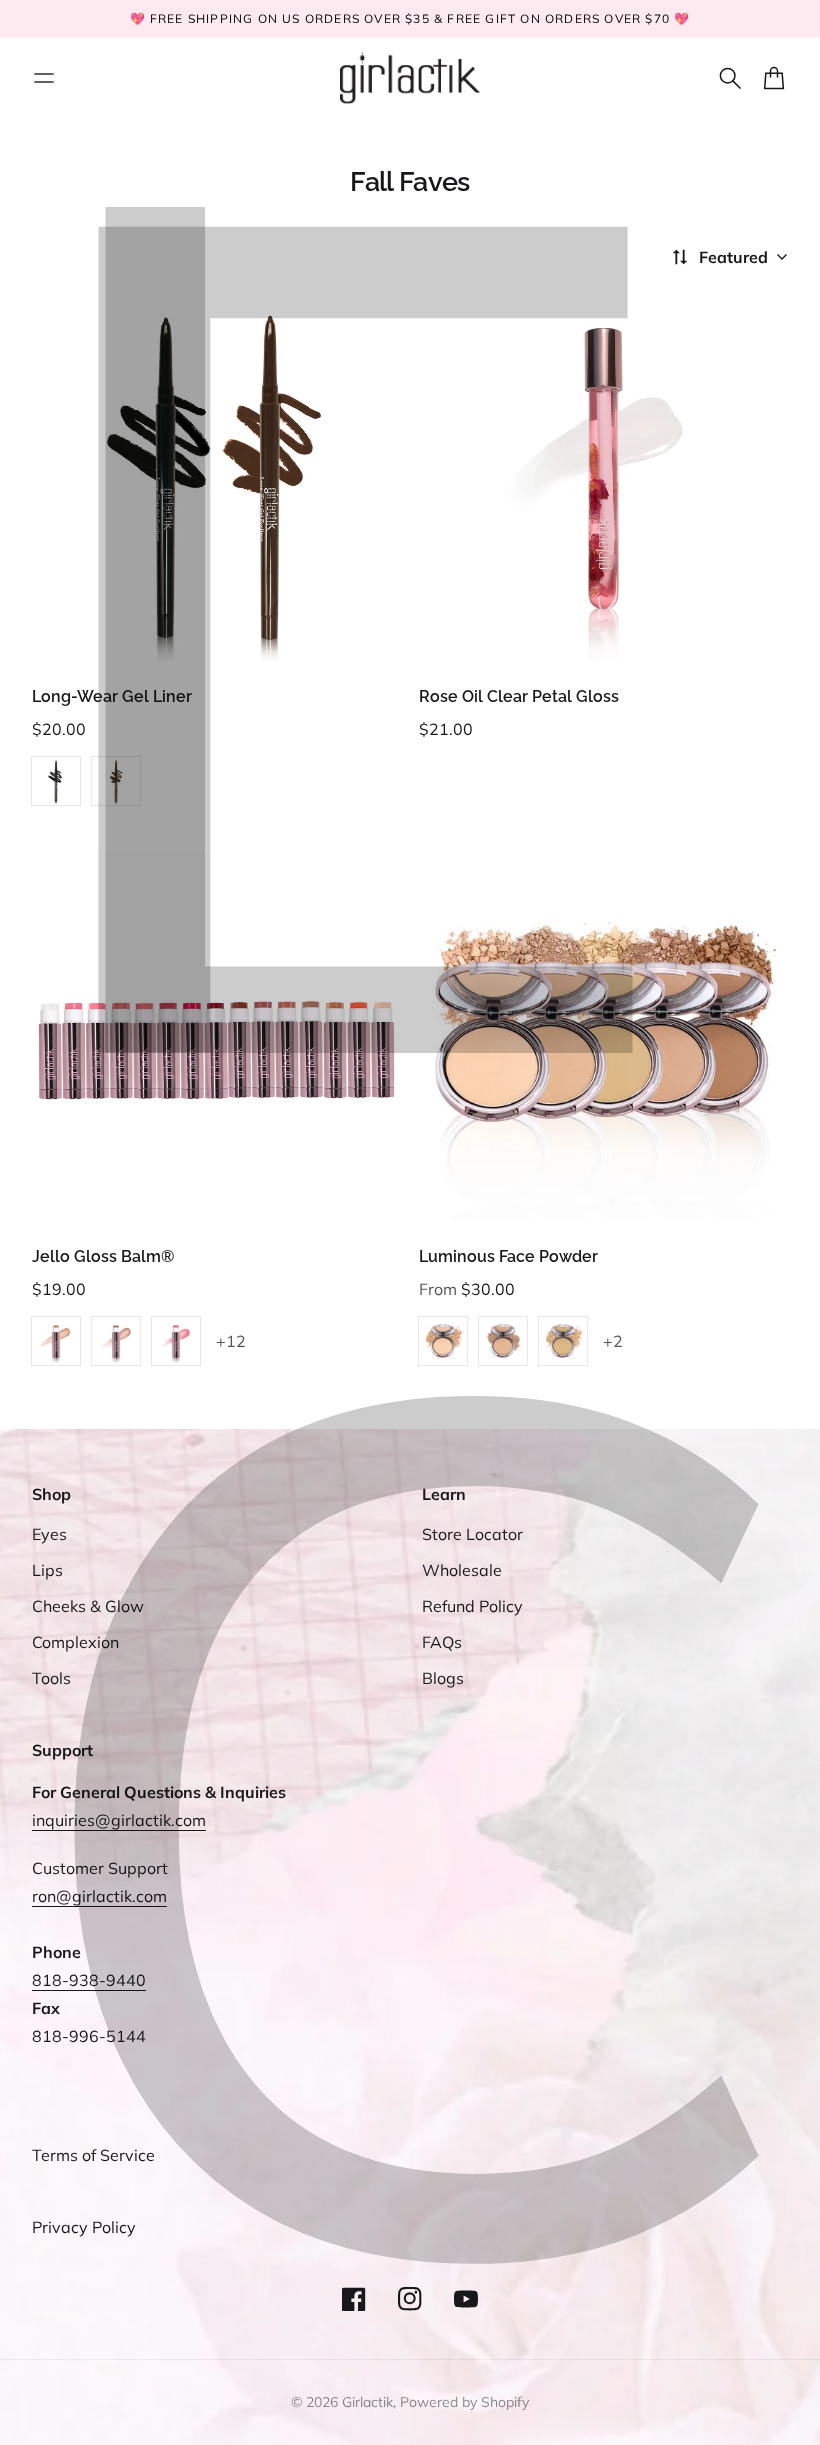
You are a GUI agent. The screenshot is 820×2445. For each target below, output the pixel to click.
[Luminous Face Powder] (603, 1037)
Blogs (443, 1678)
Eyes (49, 1534)
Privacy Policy (84, 2227)
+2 (613, 1341)
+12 (231, 1341)
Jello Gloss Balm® (103, 1256)
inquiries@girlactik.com (119, 1820)
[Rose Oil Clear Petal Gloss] (603, 476)
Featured (733, 257)
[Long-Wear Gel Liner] (216, 476)
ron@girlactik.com (99, 1896)
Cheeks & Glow (88, 1606)
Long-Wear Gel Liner (112, 696)
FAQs (442, 1642)
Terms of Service (93, 2155)
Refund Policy (472, 1606)
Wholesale (462, 1570)
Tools (51, 1678)
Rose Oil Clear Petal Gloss (519, 696)
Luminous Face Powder (508, 1256)
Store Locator (472, 1534)
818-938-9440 (89, 1980)
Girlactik (367, 2402)
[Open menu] (44, 78)
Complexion (75, 1642)
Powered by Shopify (464, 2402)
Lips (47, 1570)
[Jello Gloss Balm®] (216, 1037)
